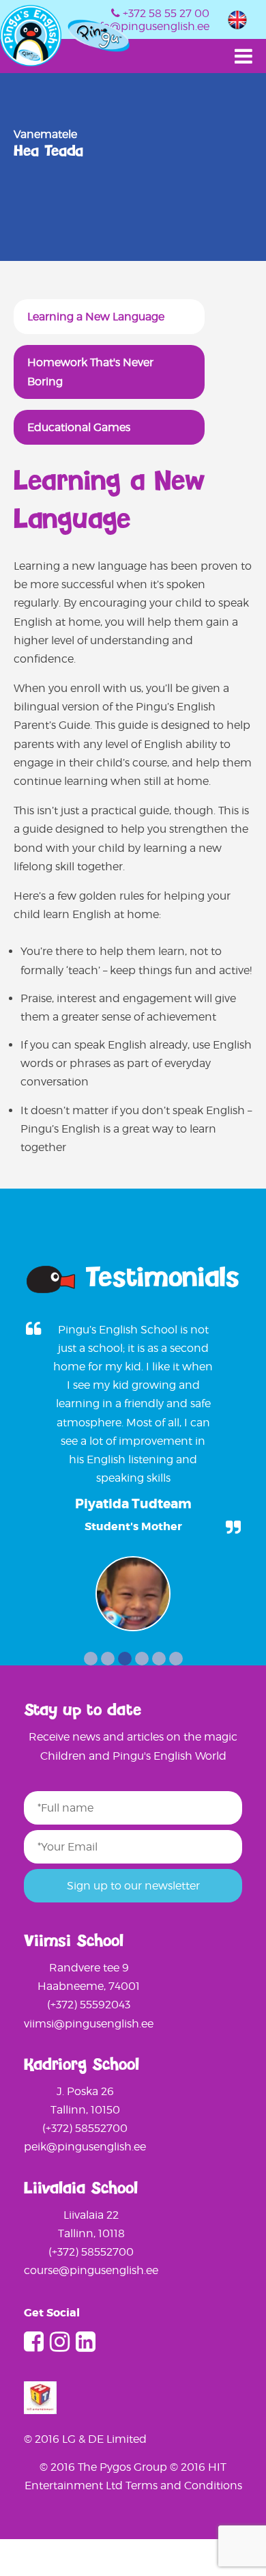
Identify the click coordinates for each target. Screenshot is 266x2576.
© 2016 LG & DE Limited (85, 2439)
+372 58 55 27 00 (166, 13)
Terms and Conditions (184, 2485)
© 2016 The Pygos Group (105, 2467)
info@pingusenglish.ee (149, 26)
